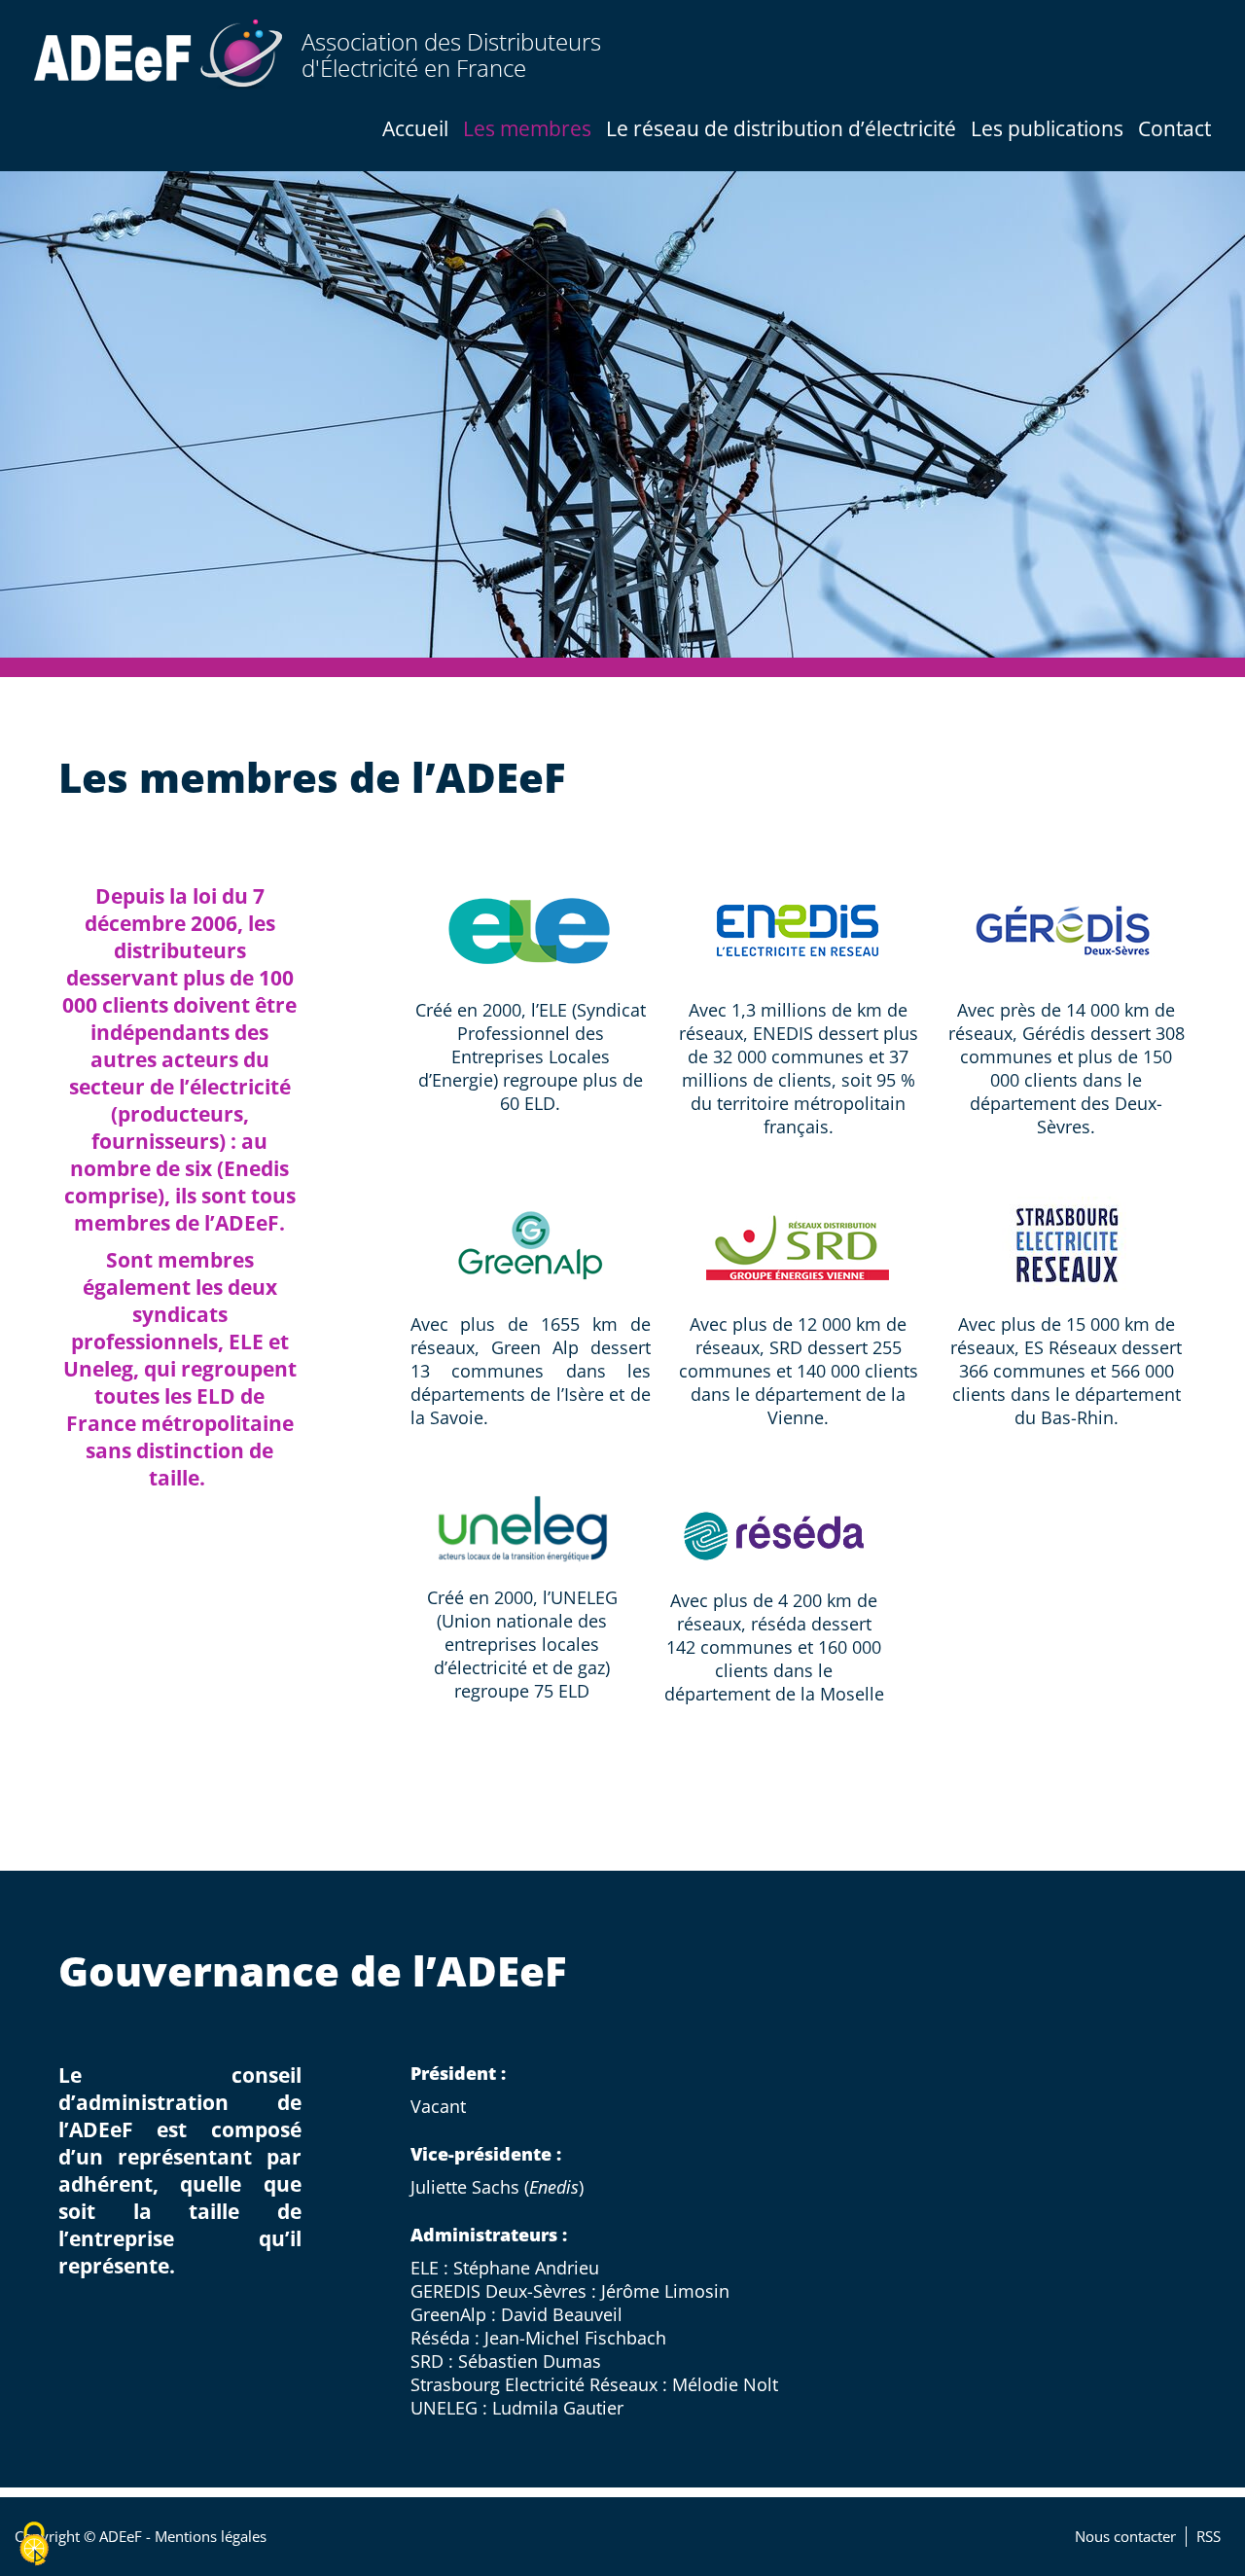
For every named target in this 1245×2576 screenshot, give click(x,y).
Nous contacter (1125, 2537)
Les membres (527, 128)
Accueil (415, 128)
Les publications (1047, 128)
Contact (1174, 128)
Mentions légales (211, 2537)
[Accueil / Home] (158, 55)
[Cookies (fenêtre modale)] (34, 2544)
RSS (1209, 2537)
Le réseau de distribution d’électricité (781, 128)
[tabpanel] (622, 414)
